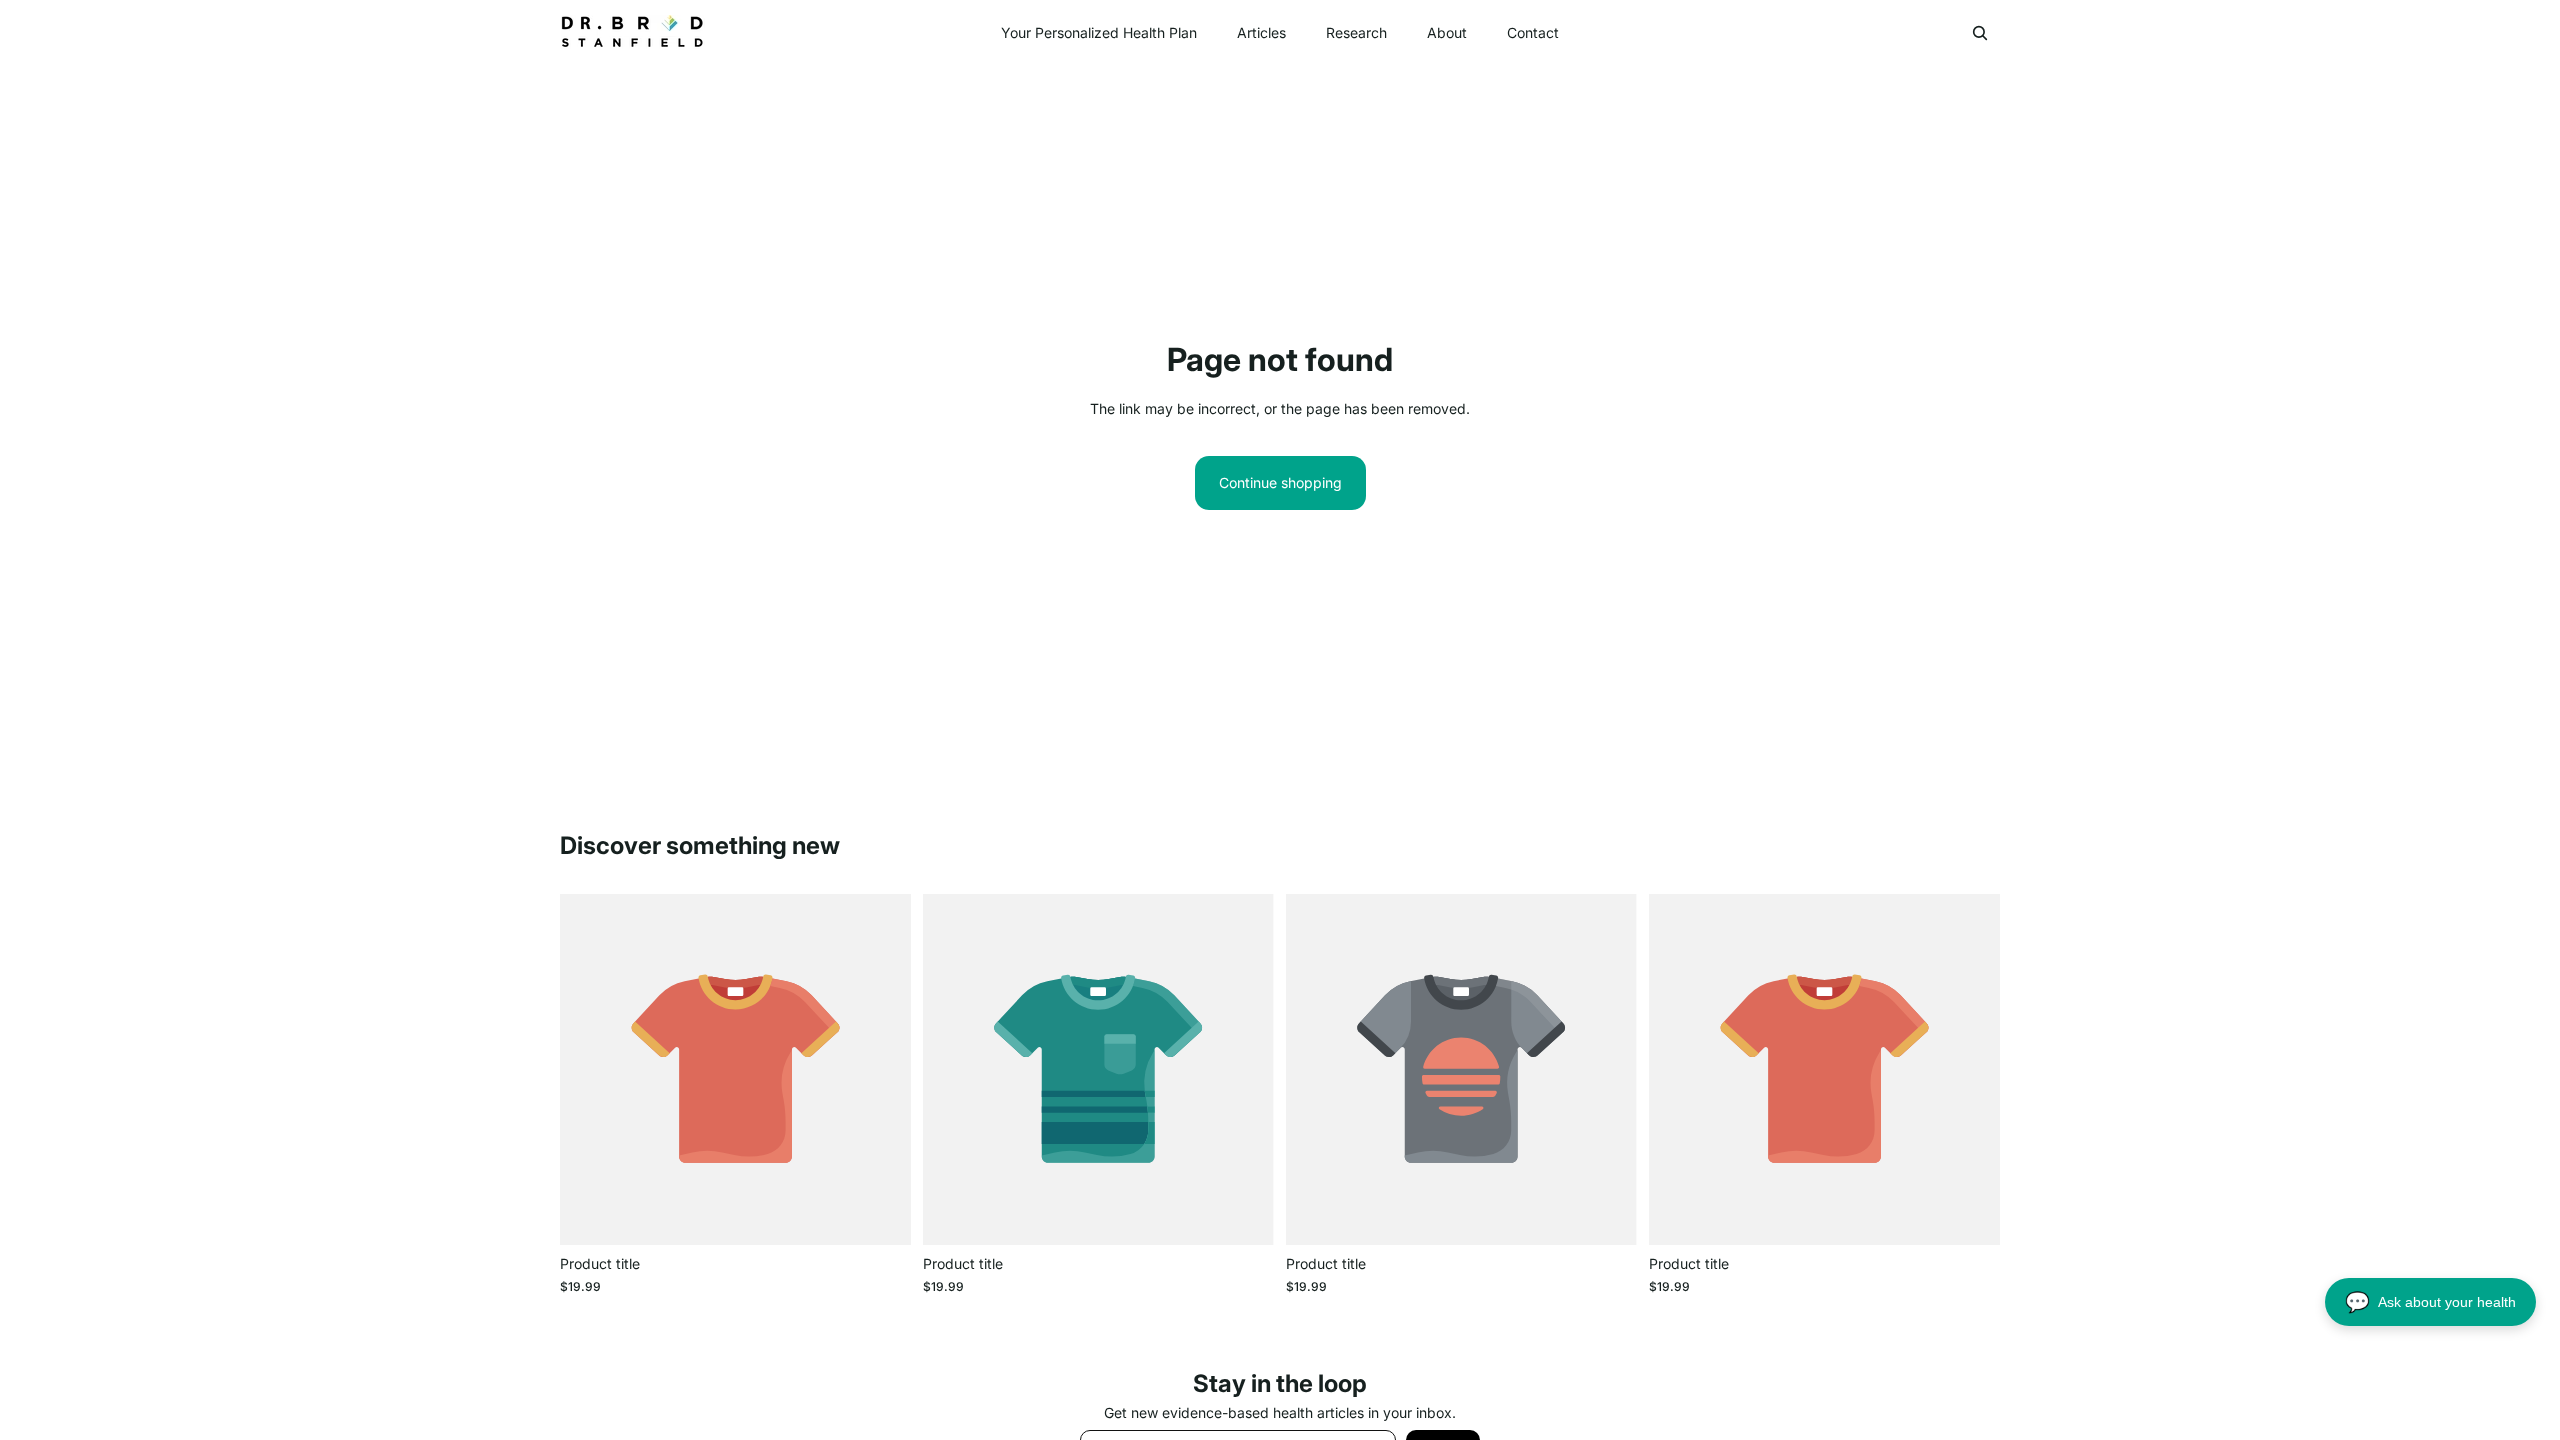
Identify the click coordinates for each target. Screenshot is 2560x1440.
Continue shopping (1280, 482)
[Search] (1980, 33)
